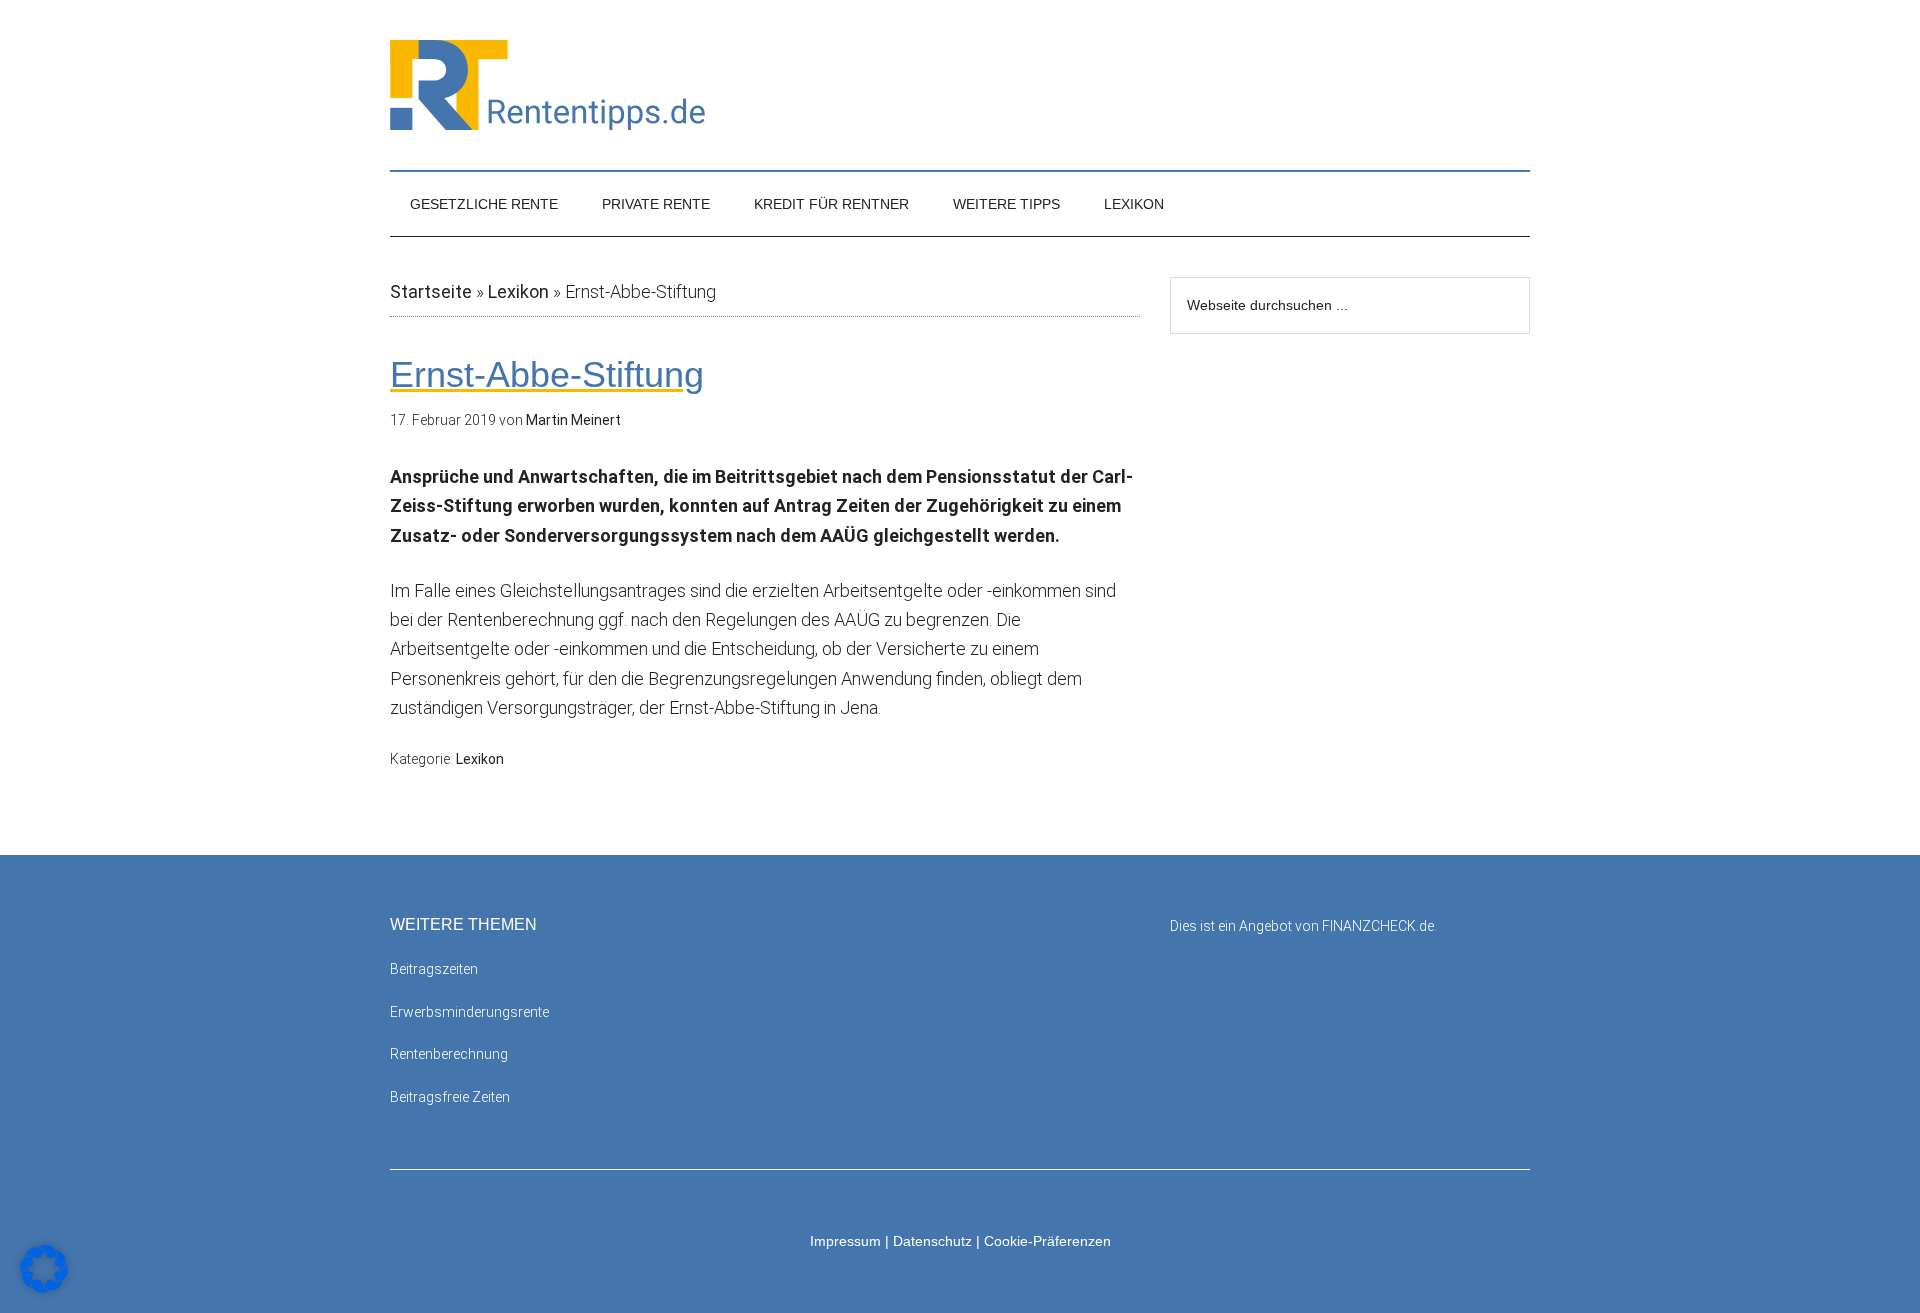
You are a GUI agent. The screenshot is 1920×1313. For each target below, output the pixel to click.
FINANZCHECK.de (1378, 926)
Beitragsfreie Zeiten (450, 1097)
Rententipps (960, 85)
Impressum (845, 1241)
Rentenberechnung (449, 1054)
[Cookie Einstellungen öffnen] (44, 1286)
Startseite (431, 291)
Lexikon (518, 291)
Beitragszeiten (434, 969)
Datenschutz (932, 1241)
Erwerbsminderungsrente (469, 1012)
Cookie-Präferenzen (1047, 1241)
